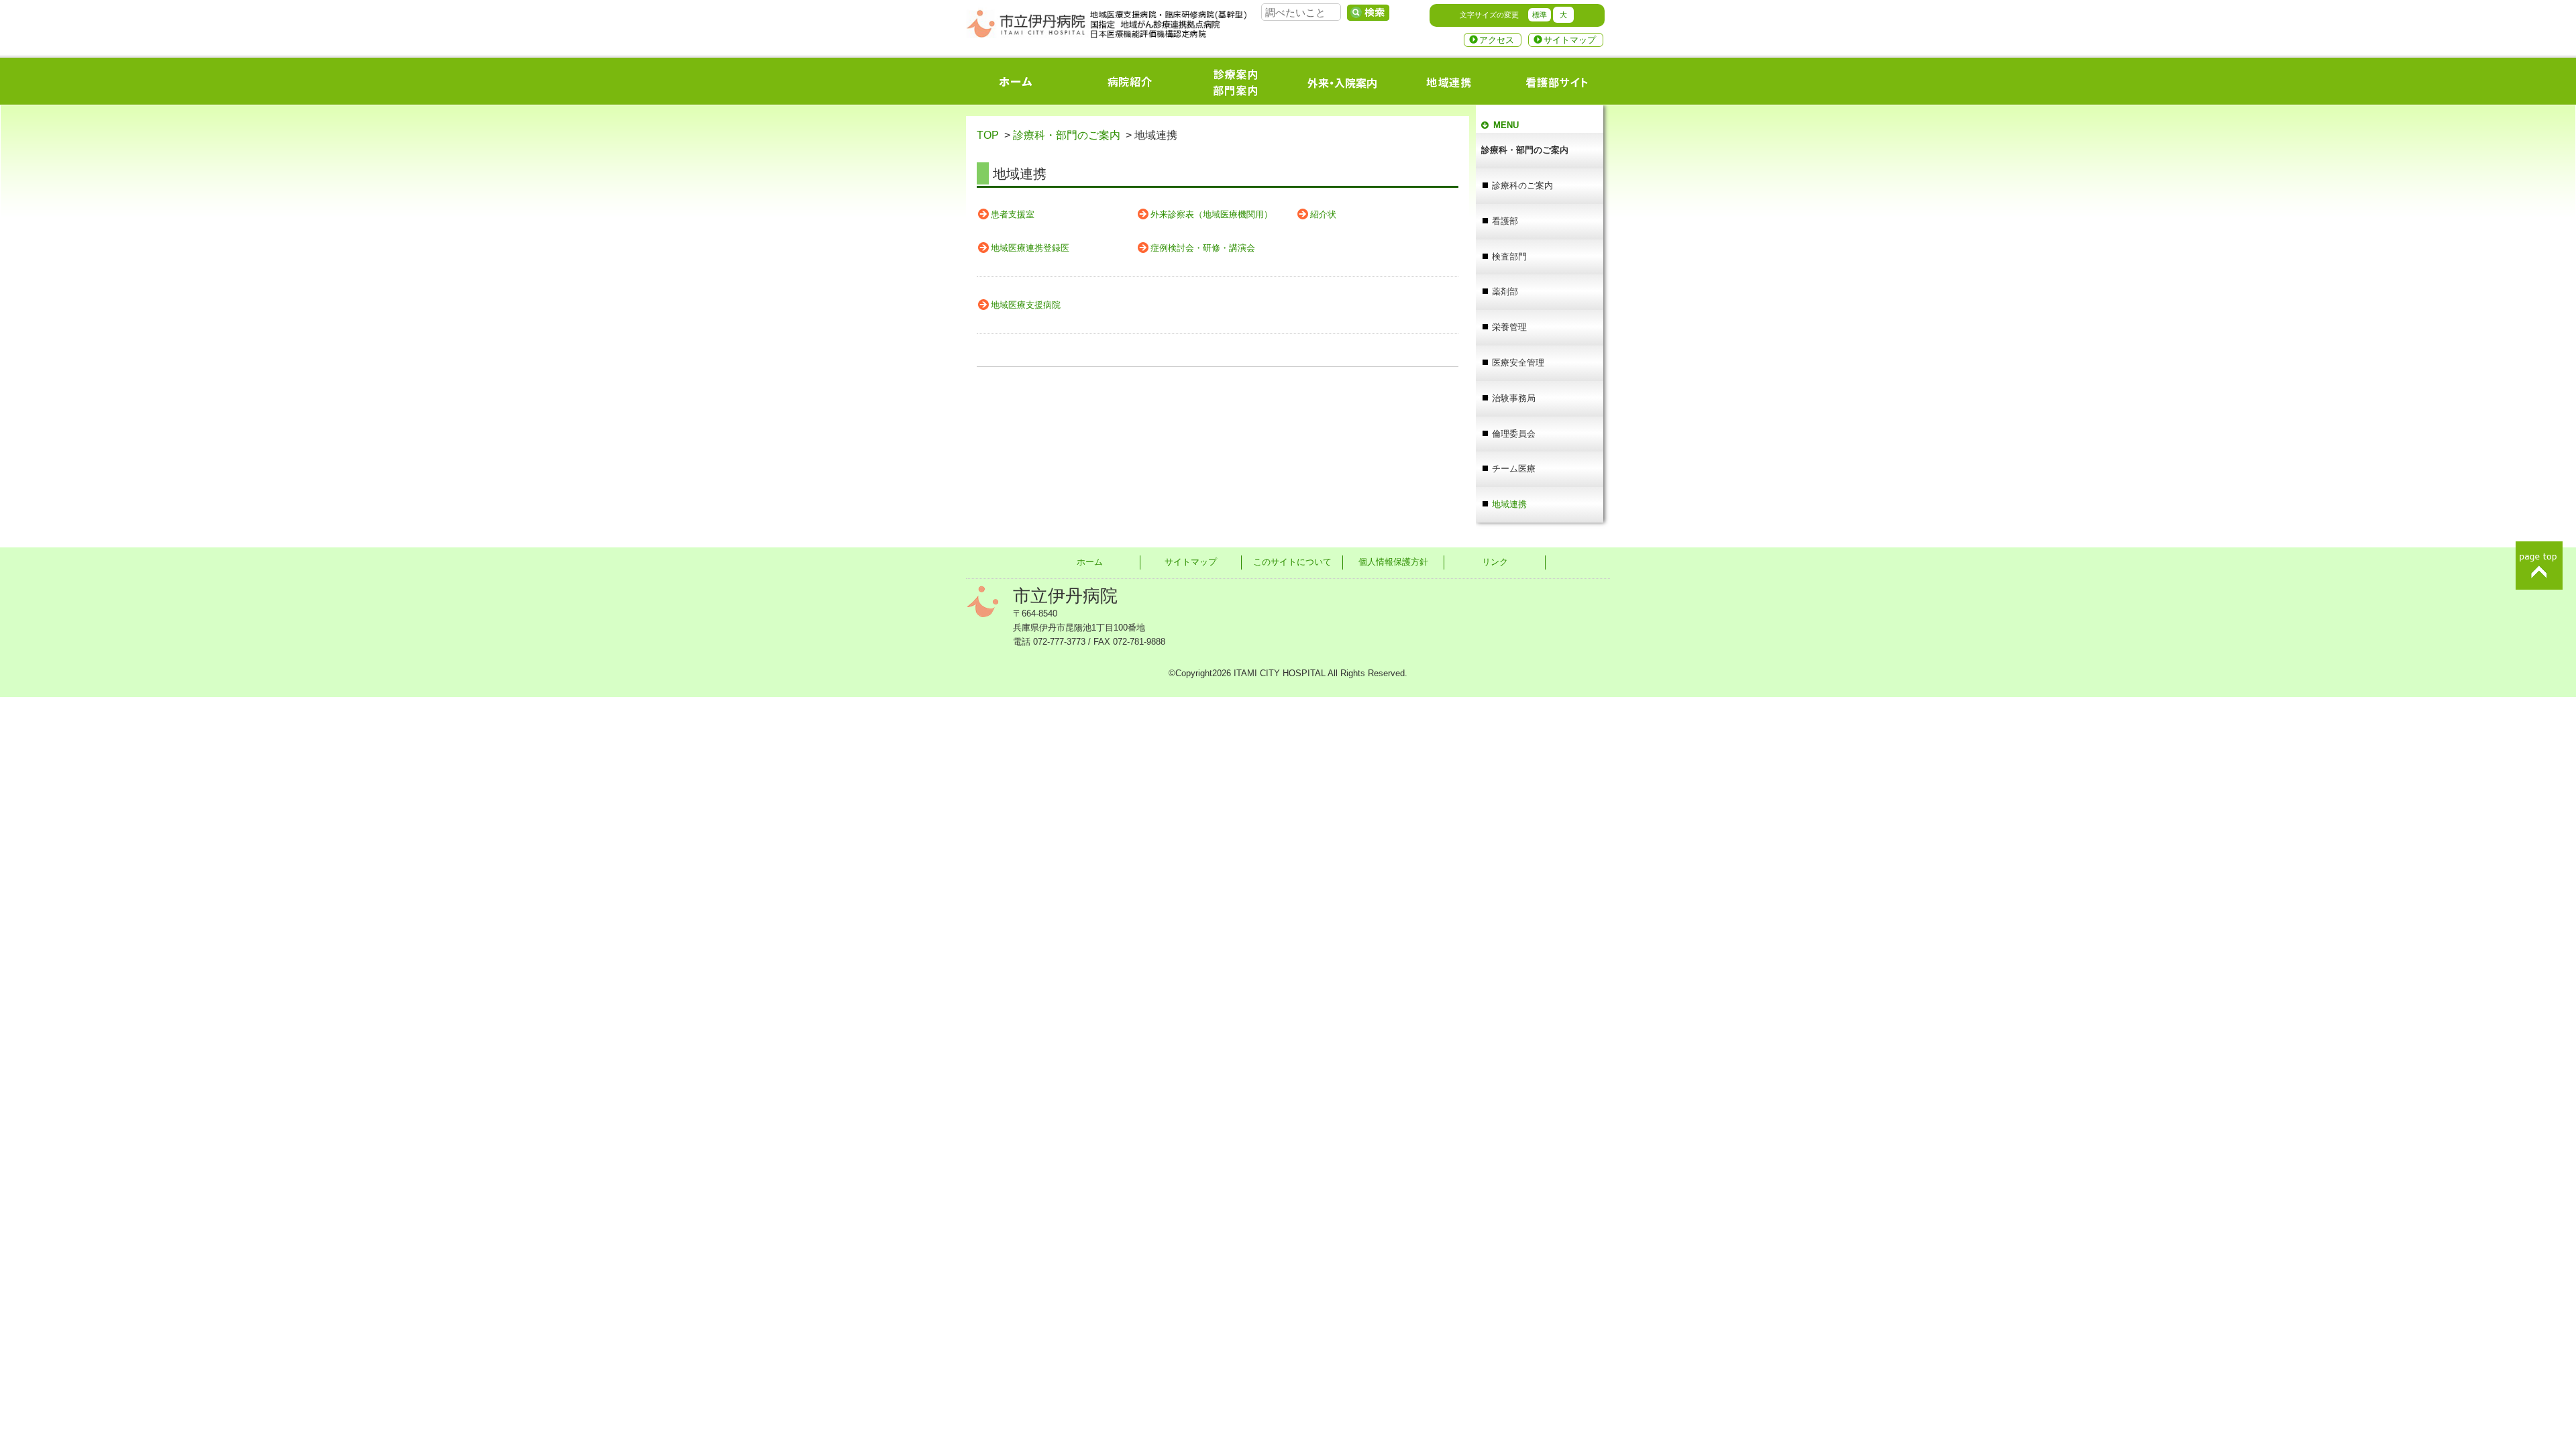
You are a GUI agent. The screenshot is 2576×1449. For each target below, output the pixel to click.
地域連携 (1509, 504)
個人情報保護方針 (1393, 562)
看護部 (1505, 221)
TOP (988, 135)
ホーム (1090, 562)
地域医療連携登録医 (1030, 248)
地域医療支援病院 (1026, 305)
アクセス (1497, 40)
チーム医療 (1514, 469)
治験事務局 (1514, 398)
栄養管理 (1509, 327)
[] (1368, 13)
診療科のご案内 (1522, 185)
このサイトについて (1292, 562)
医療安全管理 (1518, 363)
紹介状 (1323, 214)
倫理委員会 (1514, 434)
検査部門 (1509, 257)
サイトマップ (1570, 40)
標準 (1540, 15)
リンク (1495, 562)
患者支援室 (1013, 214)
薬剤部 (1505, 291)
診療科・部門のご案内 (1067, 135)
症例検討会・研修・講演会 (1203, 248)
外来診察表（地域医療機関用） (1212, 214)
